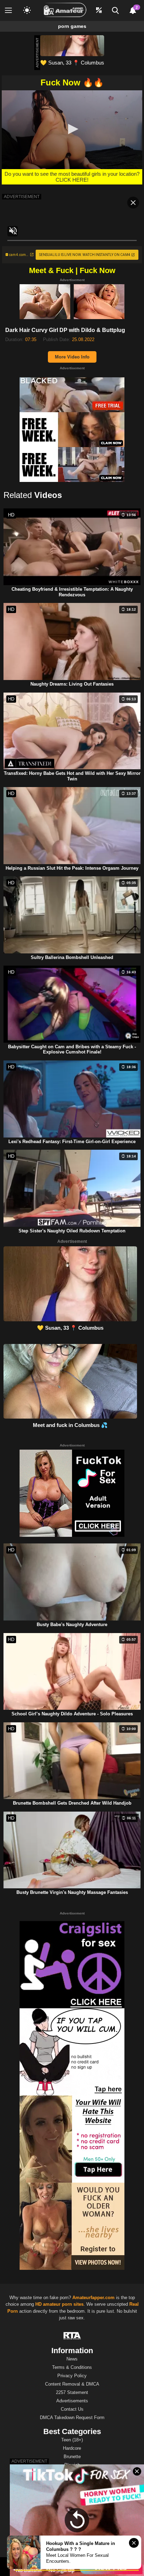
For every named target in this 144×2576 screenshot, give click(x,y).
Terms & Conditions (72, 2367)
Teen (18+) (72, 2440)
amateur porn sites (63, 2304)
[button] (72, 129)
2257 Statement (72, 2392)
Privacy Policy (72, 2376)
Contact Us (72, 2409)
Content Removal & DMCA (72, 2384)
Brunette (72, 2457)
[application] (72, 130)
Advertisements (72, 2401)
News (72, 2359)
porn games (72, 26)
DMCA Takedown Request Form (72, 2418)
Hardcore (72, 2448)
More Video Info (72, 357)
